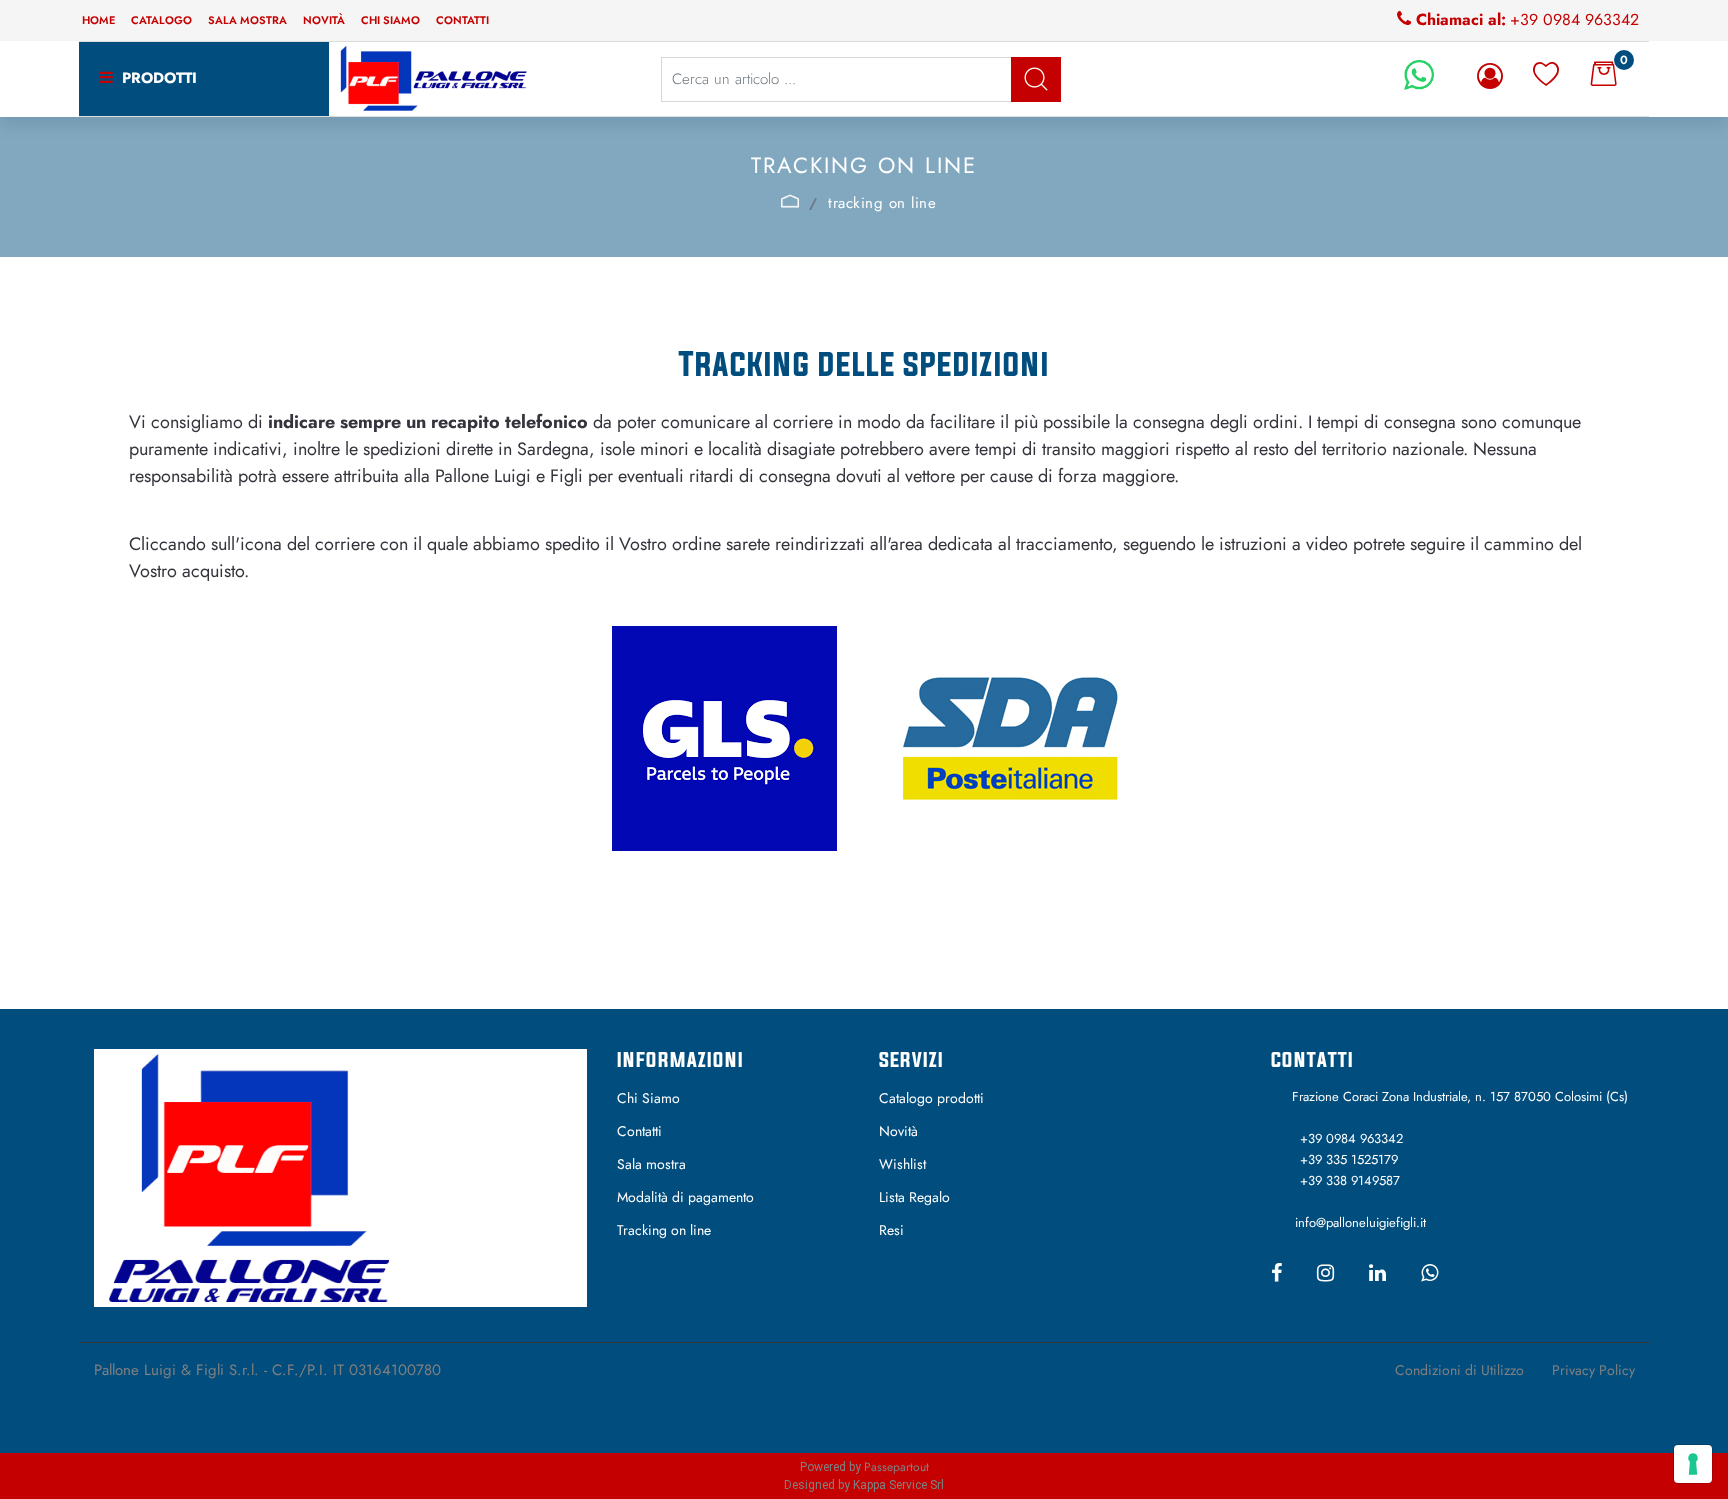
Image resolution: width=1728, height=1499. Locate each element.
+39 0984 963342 (1574, 19)
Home (98, 20)
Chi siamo (390, 20)
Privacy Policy (1593, 1370)
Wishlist (902, 1164)
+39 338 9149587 (1350, 1180)
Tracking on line (664, 1230)
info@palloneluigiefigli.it (1360, 1222)
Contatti (462, 20)
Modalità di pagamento (685, 1197)
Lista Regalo (914, 1197)
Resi (891, 1230)
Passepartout (896, 1467)
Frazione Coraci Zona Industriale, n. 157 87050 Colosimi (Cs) (1460, 1096)
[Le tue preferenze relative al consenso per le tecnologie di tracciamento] (1693, 1464)
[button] (1036, 79)
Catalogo (161, 20)
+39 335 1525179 (1349, 1159)
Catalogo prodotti (931, 1098)
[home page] (790, 201)
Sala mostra (247, 20)
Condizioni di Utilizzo (1459, 1370)
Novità (324, 20)
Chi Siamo (648, 1098)
